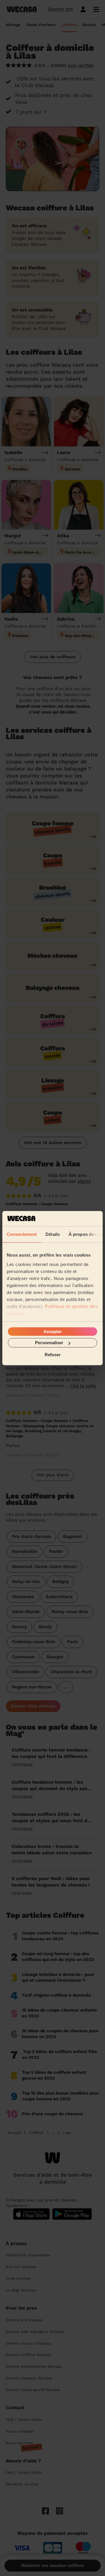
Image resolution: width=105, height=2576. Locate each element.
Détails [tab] (53, 1234)
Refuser (53, 1354)
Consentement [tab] (22, 1234)
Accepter (53, 1332)
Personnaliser (49, 1343)
